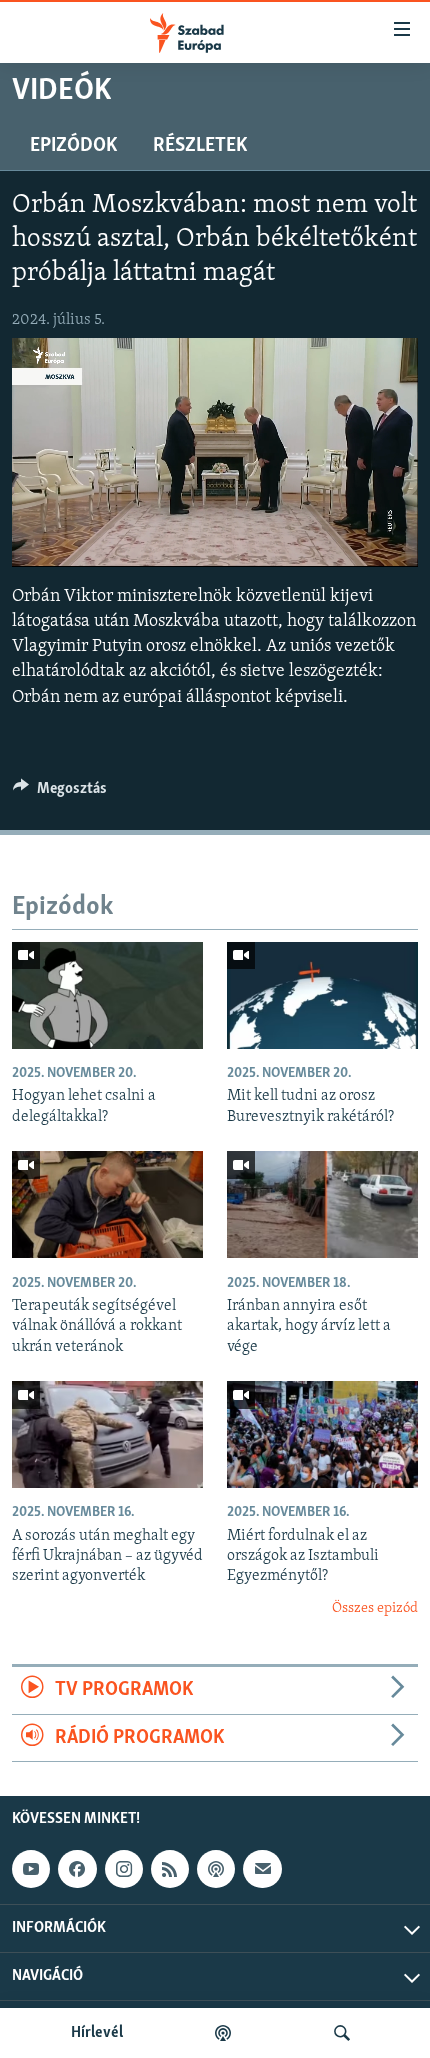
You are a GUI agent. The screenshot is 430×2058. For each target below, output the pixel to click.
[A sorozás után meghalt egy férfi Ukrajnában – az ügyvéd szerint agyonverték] (107, 1434)
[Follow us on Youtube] (31, 1869)
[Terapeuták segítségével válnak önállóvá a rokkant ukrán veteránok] (107, 1204)
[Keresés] (342, 2033)
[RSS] (170, 1869)
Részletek (200, 146)
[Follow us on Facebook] (77, 1869)
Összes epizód (375, 1608)
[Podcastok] (223, 2033)
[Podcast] (216, 1869)
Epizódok (73, 146)
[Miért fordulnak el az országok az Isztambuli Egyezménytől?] (322, 1434)
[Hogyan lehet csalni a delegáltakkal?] (107, 995)
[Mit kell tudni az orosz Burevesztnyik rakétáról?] (322, 995)
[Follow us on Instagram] (124, 1869)
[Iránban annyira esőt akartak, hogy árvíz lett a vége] (322, 1204)
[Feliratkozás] (262, 1869)
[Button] (60, 793)
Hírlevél (97, 2033)
